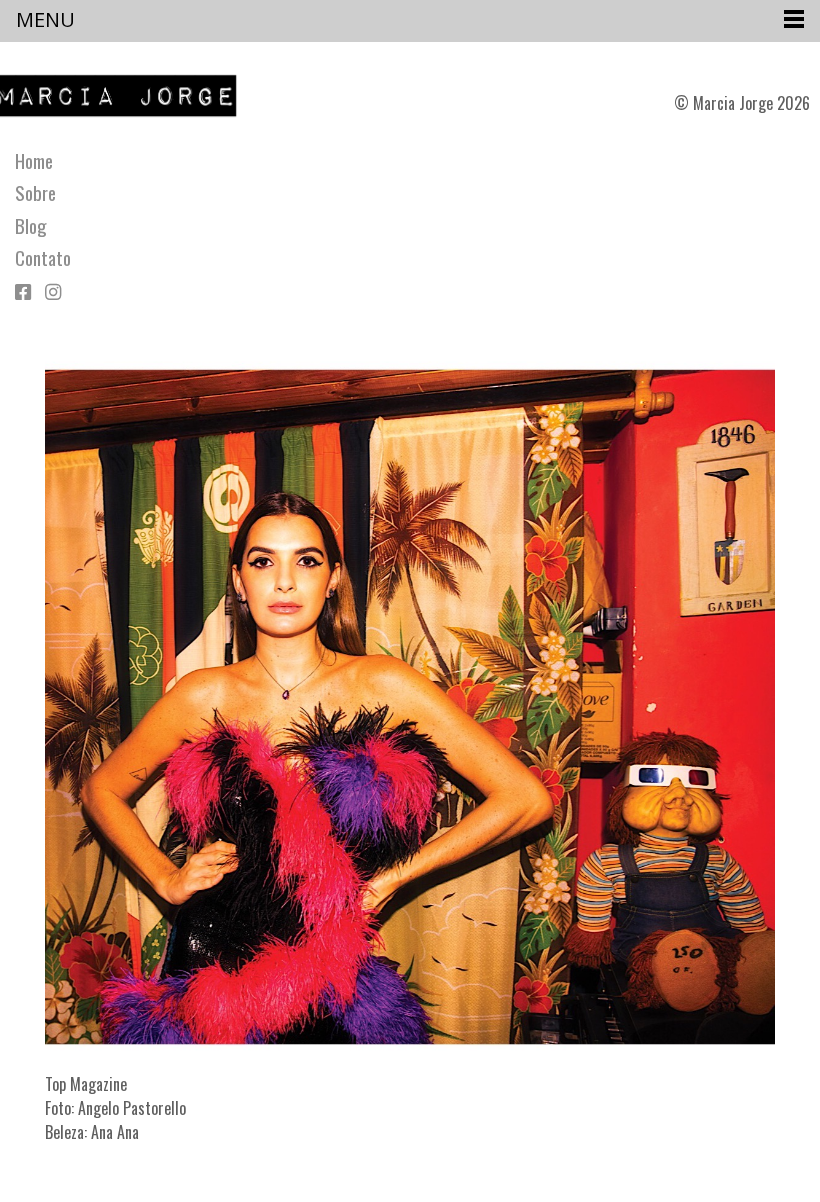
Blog (31, 226)
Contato (43, 258)
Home (34, 161)
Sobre (35, 193)
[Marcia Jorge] (126, 96)
